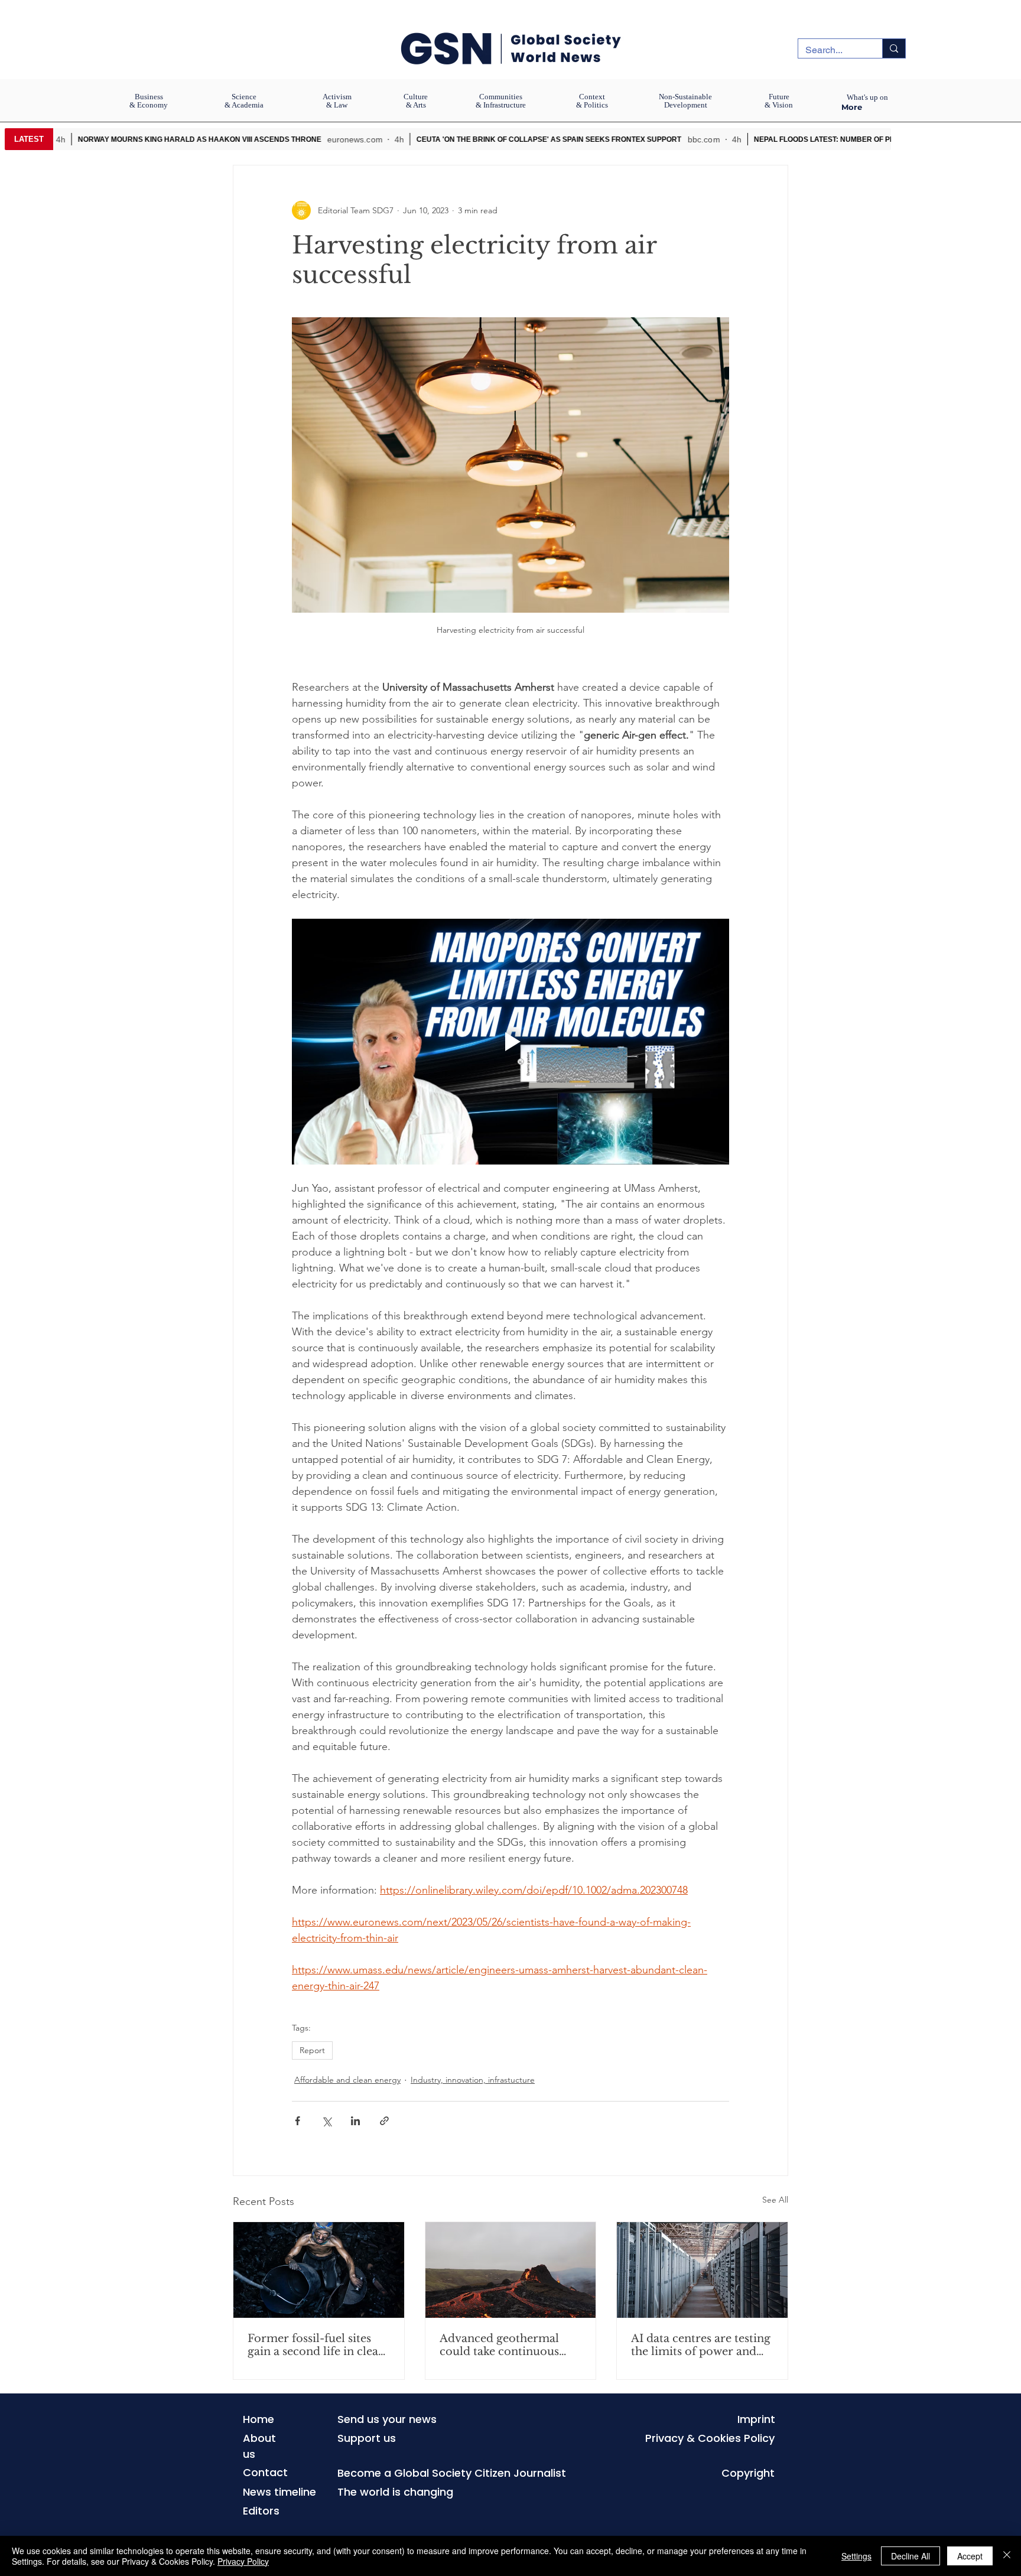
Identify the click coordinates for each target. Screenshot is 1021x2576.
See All (775, 2200)
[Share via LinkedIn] (355, 2121)
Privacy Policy (243, 2561)
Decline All (911, 2556)
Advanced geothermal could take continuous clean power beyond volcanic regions (499, 2345)
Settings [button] (856, 2556)
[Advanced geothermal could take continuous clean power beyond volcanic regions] (511, 2270)
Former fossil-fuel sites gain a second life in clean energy (316, 2345)
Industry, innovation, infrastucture (473, 2080)
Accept (970, 2556)
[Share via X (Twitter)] (326, 2121)
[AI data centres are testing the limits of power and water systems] (702, 2270)
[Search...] (894, 48)
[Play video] (510, 1042)
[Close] (1007, 2556)
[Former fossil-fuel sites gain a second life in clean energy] (319, 2270)
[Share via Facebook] (297, 2121)
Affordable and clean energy (347, 2080)
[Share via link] (384, 2121)
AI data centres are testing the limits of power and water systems (701, 2345)
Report (312, 2050)
